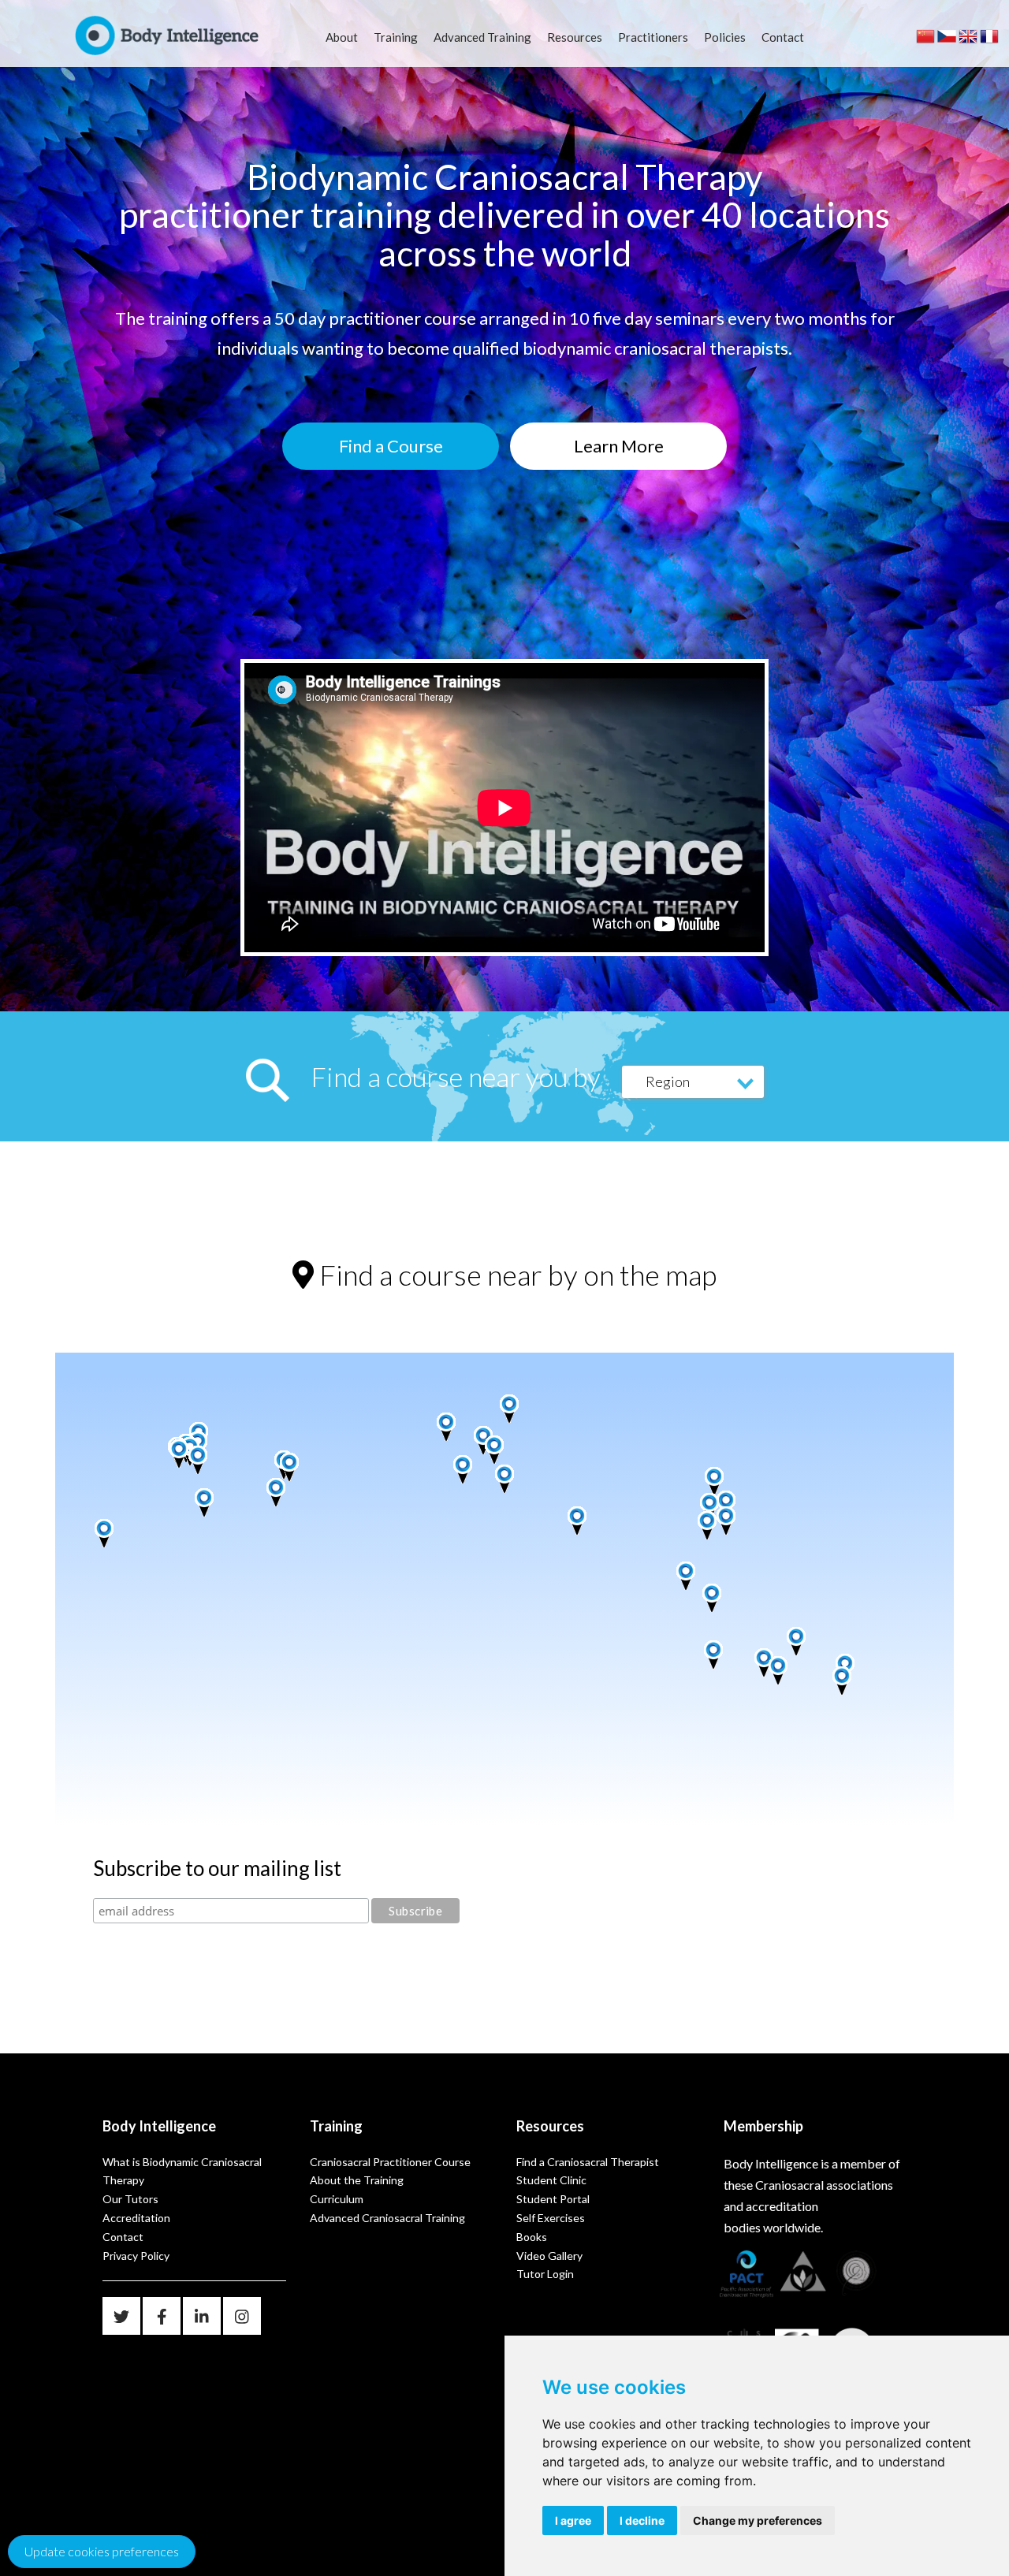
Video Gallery (549, 2256)
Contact (783, 37)
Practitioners (653, 37)
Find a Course (391, 446)
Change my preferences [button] (758, 2520)
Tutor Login (545, 2274)
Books (532, 2237)
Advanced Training (482, 37)
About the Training (357, 2180)
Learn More (619, 446)
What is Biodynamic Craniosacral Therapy (182, 2171)
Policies (725, 37)
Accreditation (136, 2218)
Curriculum (337, 2199)
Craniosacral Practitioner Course (390, 2162)
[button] (185, 1463)
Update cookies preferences (102, 2551)
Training (396, 37)
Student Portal (553, 2199)
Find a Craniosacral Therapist (588, 2162)
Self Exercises (551, 2218)
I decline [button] (642, 2520)
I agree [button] (573, 2520)
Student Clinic (551, 2180)
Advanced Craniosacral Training (387, 2218)
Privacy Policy (136, 2256)
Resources (575, 37)
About (342, 37)
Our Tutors (130, 2199)
